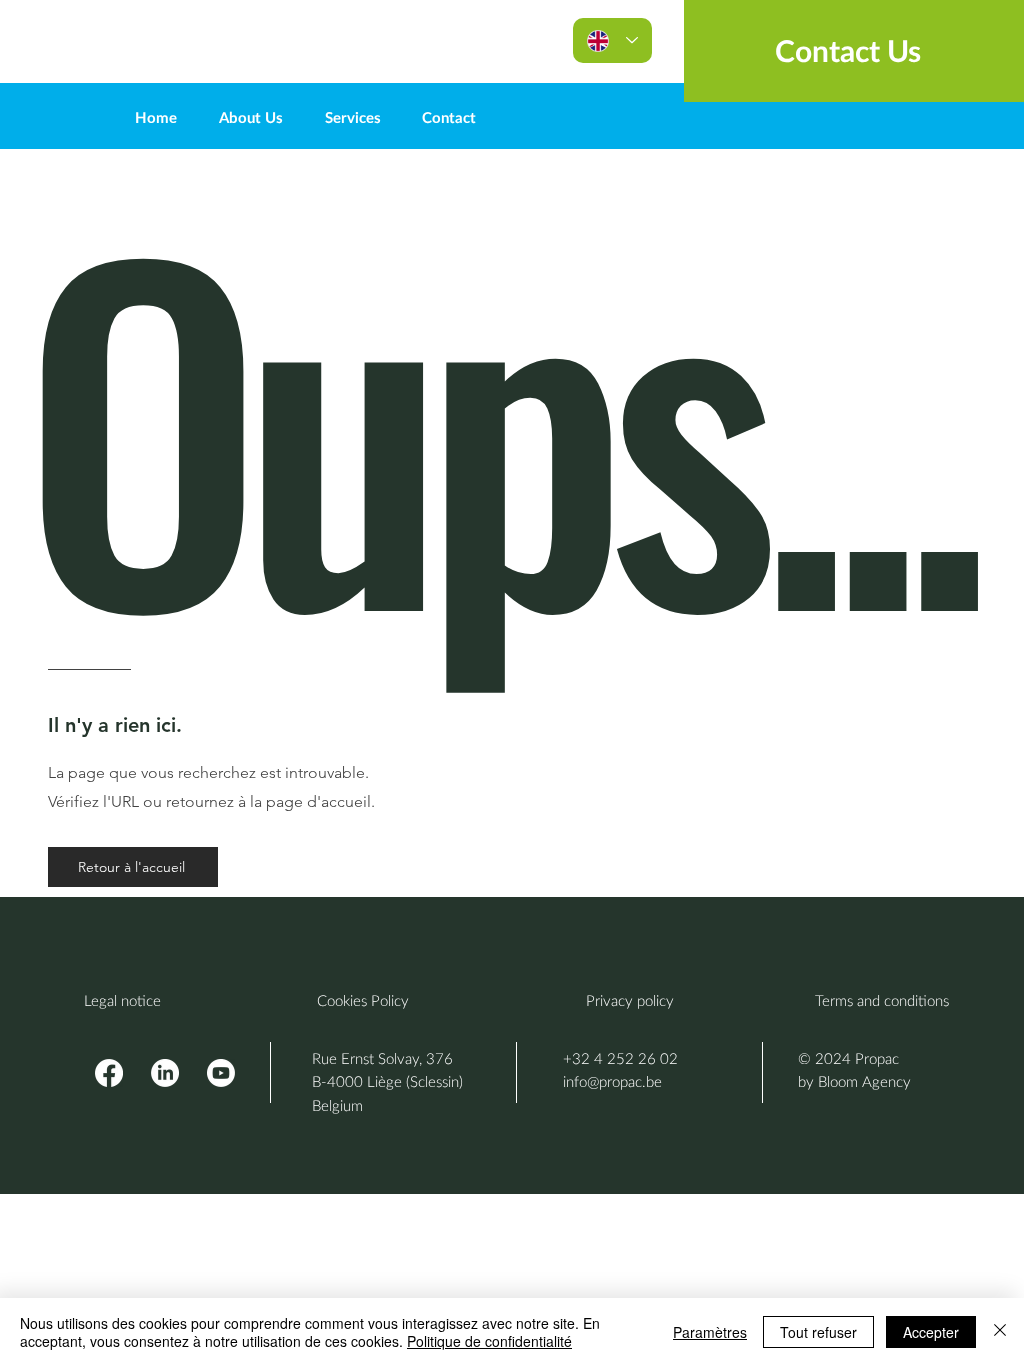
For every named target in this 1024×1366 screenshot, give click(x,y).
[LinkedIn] (165, 1073)
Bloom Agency (864, 1081)
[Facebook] (109, 1073)
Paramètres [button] (710, 1332)
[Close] (1000, 1332)
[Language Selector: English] (612, 40)
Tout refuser (818, 1332)
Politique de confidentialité (489, 1341)
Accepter (931, 1332)
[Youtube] (221, 1073)
